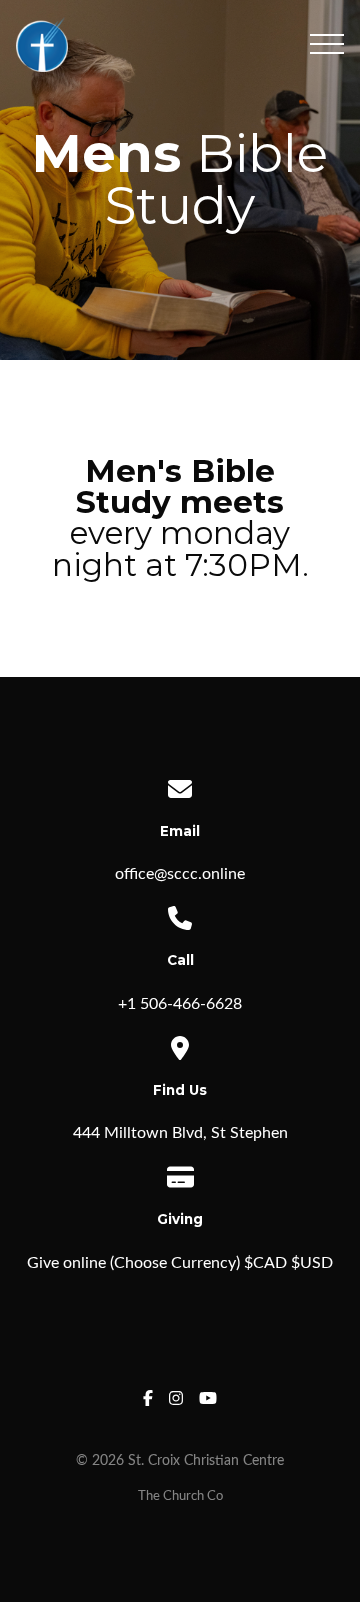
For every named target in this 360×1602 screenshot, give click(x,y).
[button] (327, 44)
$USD (312, 1263)
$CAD (265, 1263)
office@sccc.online (180, 874)
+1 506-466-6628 (180, 1004)
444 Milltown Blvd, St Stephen (180, 1133)
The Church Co (180, 1496)
